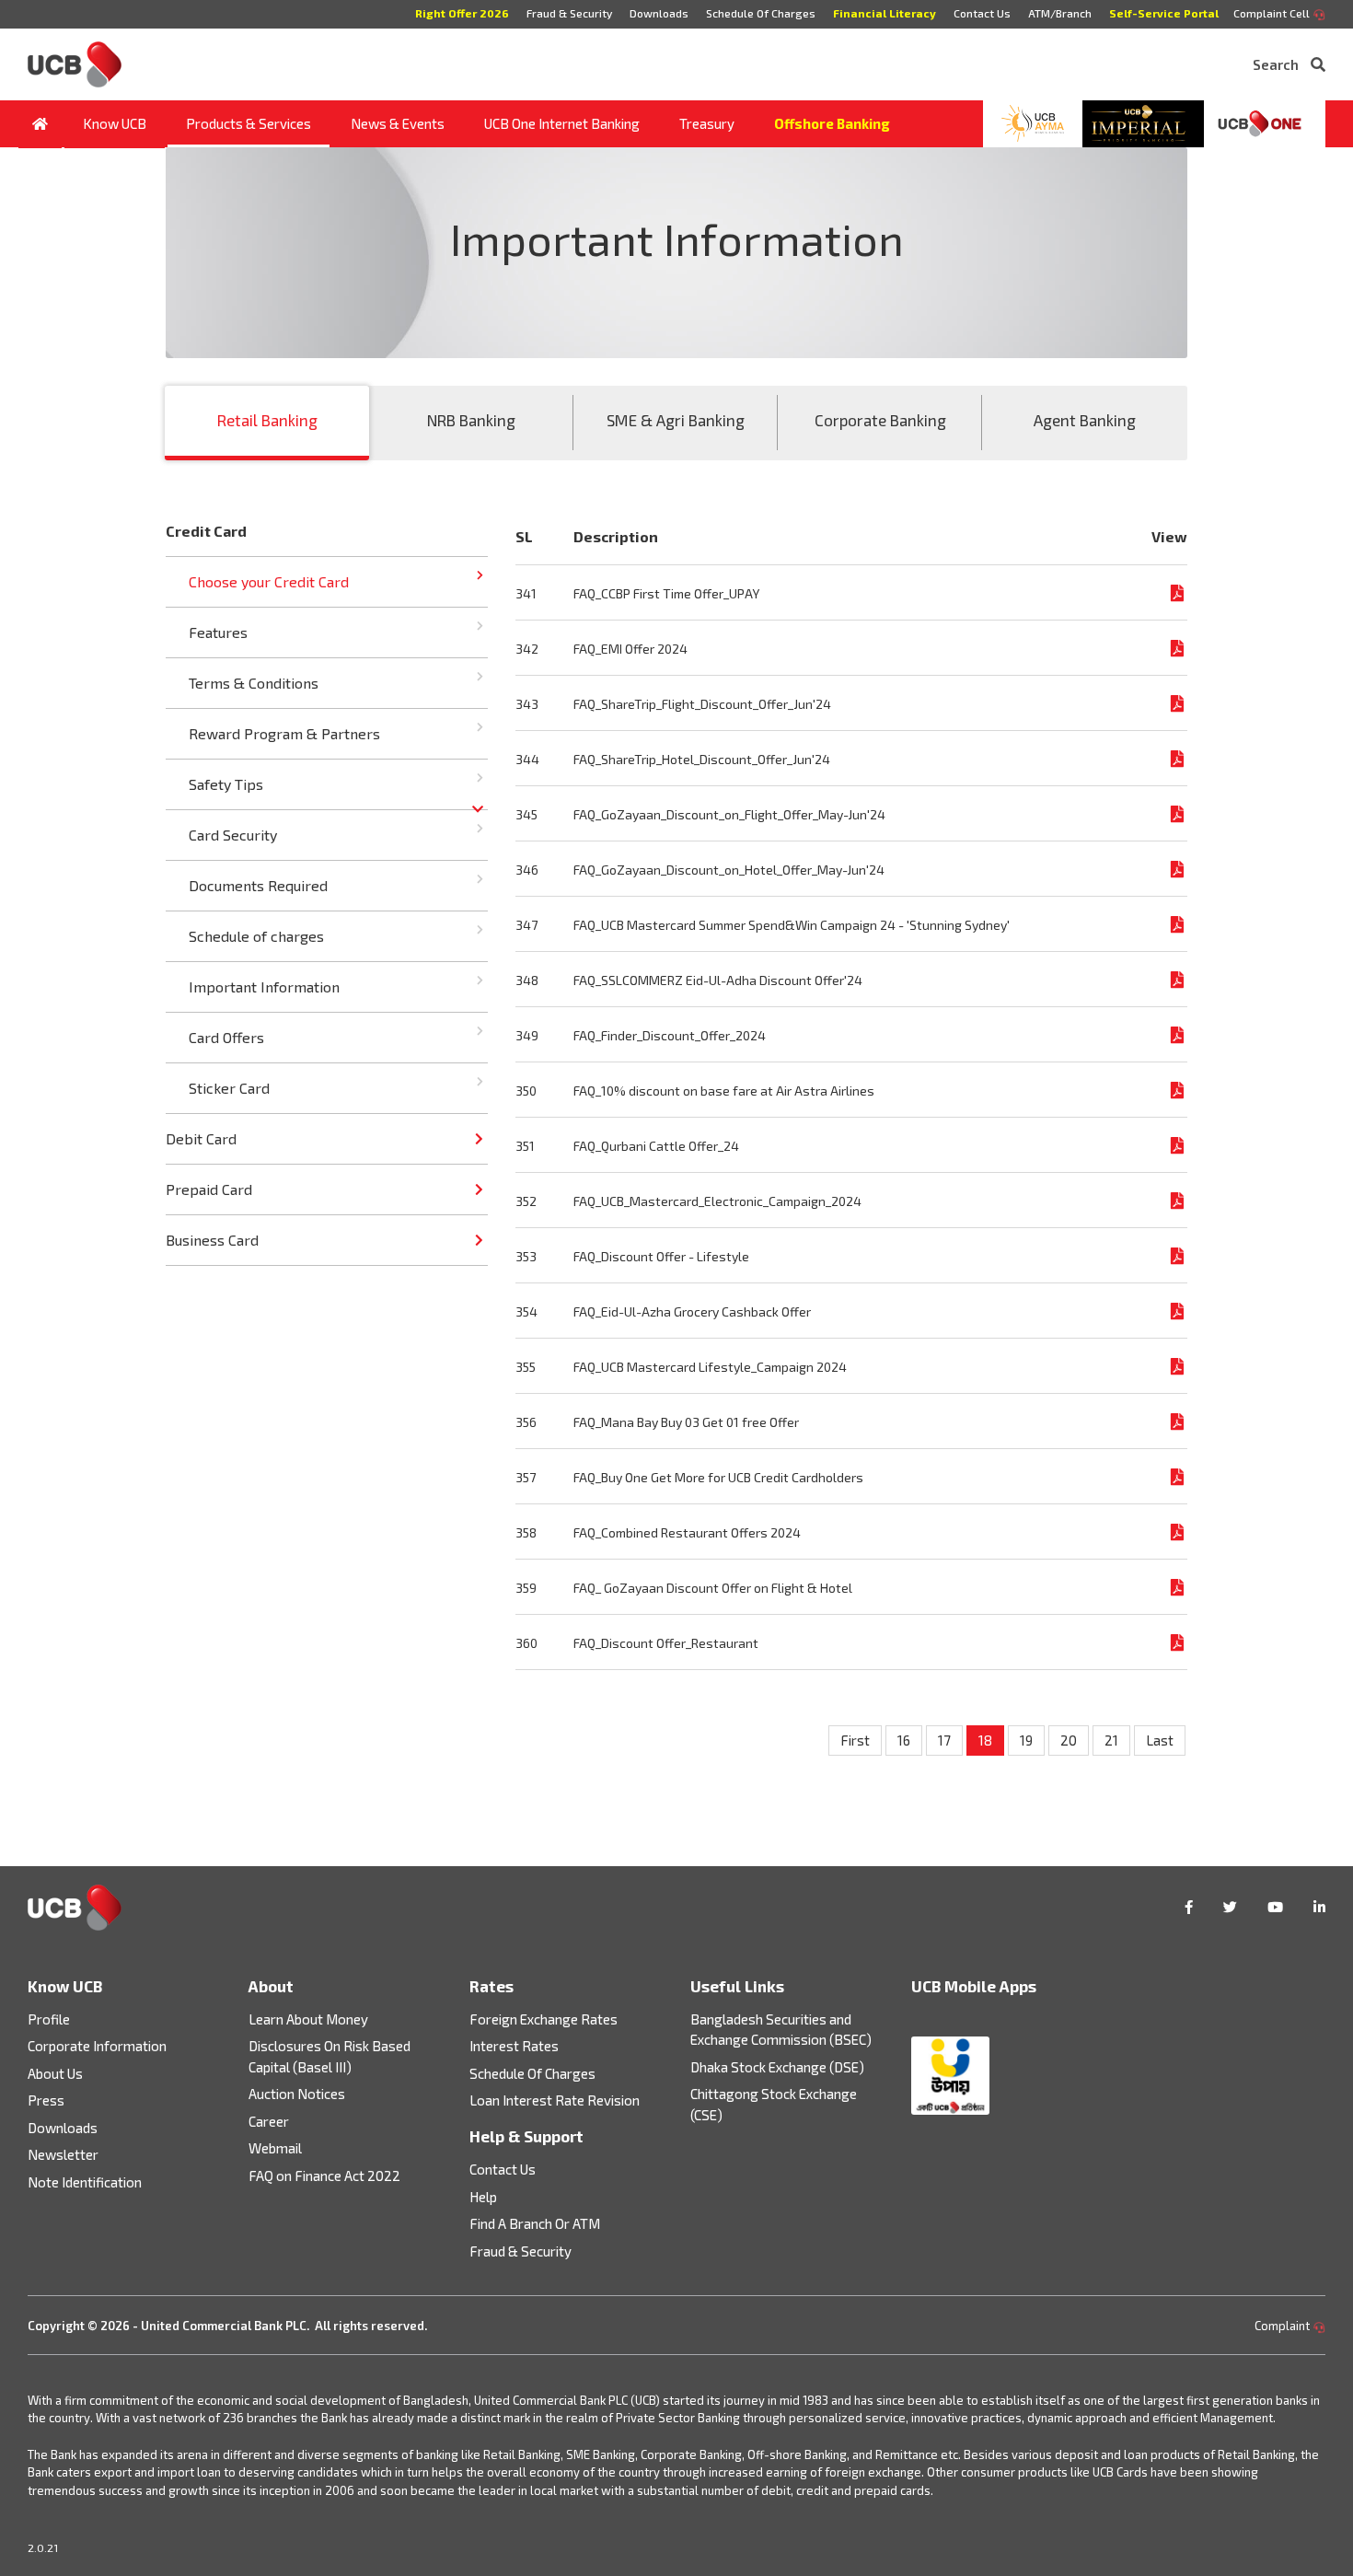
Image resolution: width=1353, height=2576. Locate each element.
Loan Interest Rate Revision (555, 2100)
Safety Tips (226, 784)
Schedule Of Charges (761, 13)
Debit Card (201, 1138)
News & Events (398, 123)
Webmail (275, 2148)
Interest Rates (514, 2046)
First (855, 1740)
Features (218, 632)
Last (1160, 1740)
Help (483, 2197)
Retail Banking (267, 420)
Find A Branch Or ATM (535, 2223)
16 (904, 1740)
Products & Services (249, 123)
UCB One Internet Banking (562, 123)
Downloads (659, 13)
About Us (55, 2073)
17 (944, 1740)
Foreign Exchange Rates (544, 2019)
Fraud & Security (569, 13)
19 (1026, 1740)
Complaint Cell (1273, 13)
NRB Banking (471, 420)
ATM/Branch (1060, 13)
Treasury (707, 123)
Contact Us (982, 13)
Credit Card (206, 531)
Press (46, 2100)
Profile (49, 2019)
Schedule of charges (256, 936)
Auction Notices (297, 2094)
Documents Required (258, 885)
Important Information (264, 986)
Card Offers (226, 1037)
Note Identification (85, 2182)
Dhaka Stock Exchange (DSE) (777, 2067)
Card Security (233, 835)
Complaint (1284, 2326)
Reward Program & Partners (284, 733)
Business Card (212, 1240)
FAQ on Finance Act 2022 (324, 2176)
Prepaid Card (209, 1189)
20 (1069, 1740)
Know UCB (115, 123)
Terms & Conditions (254, 683)
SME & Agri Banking (676, 420)
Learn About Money (308, 2019)
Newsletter (63, 2154)
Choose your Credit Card (269, 581)
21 (1111, 1740)
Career (269, 2121)
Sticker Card (229, 1088)
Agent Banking (1085, 420)
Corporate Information (97, 2046)
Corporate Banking (880, 420)
